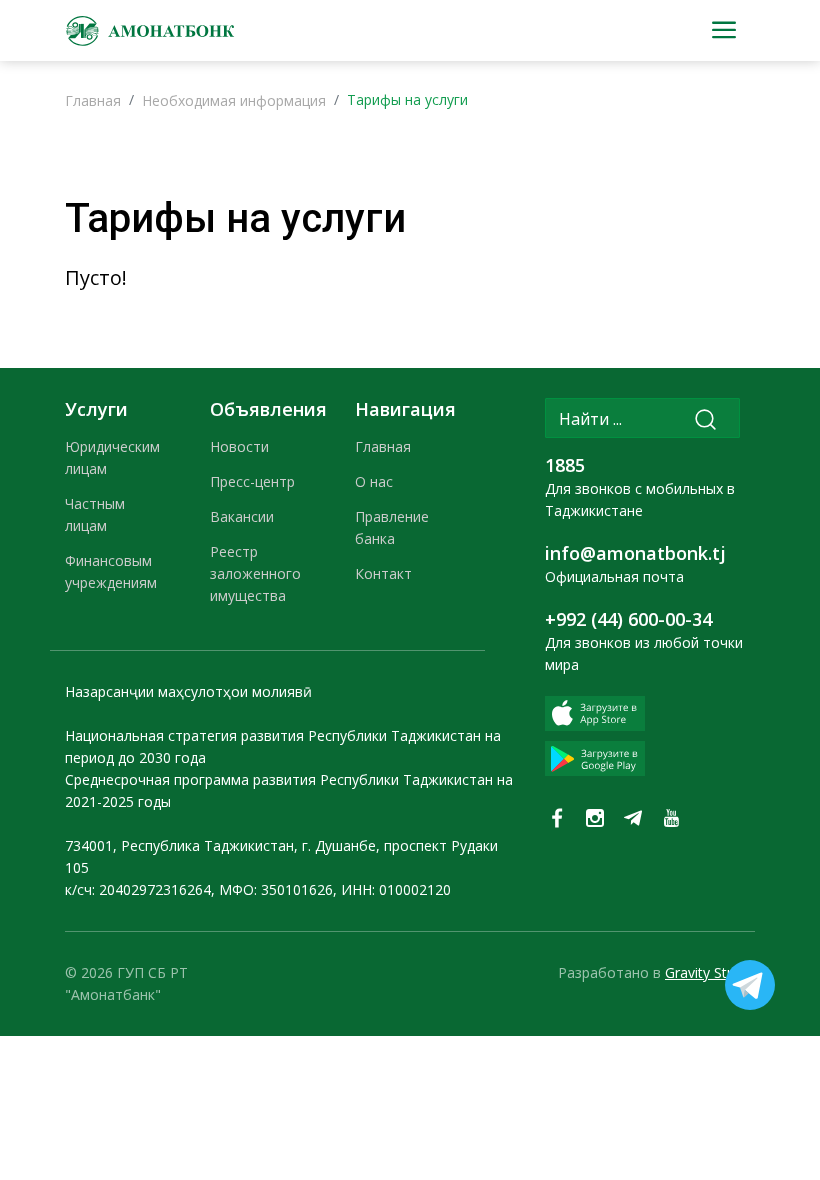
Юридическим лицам (112, 457)
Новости (239, 446)
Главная (93, 100)
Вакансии (242, 516)
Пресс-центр (252, 481)
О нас (374, 481)
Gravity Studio (710, 972)
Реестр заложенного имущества (255, 573)
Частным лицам (95, 514)
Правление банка (392, 527)
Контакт (383, 573)
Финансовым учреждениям (111, 571)
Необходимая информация (234, 100)
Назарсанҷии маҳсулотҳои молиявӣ (188, 691)
